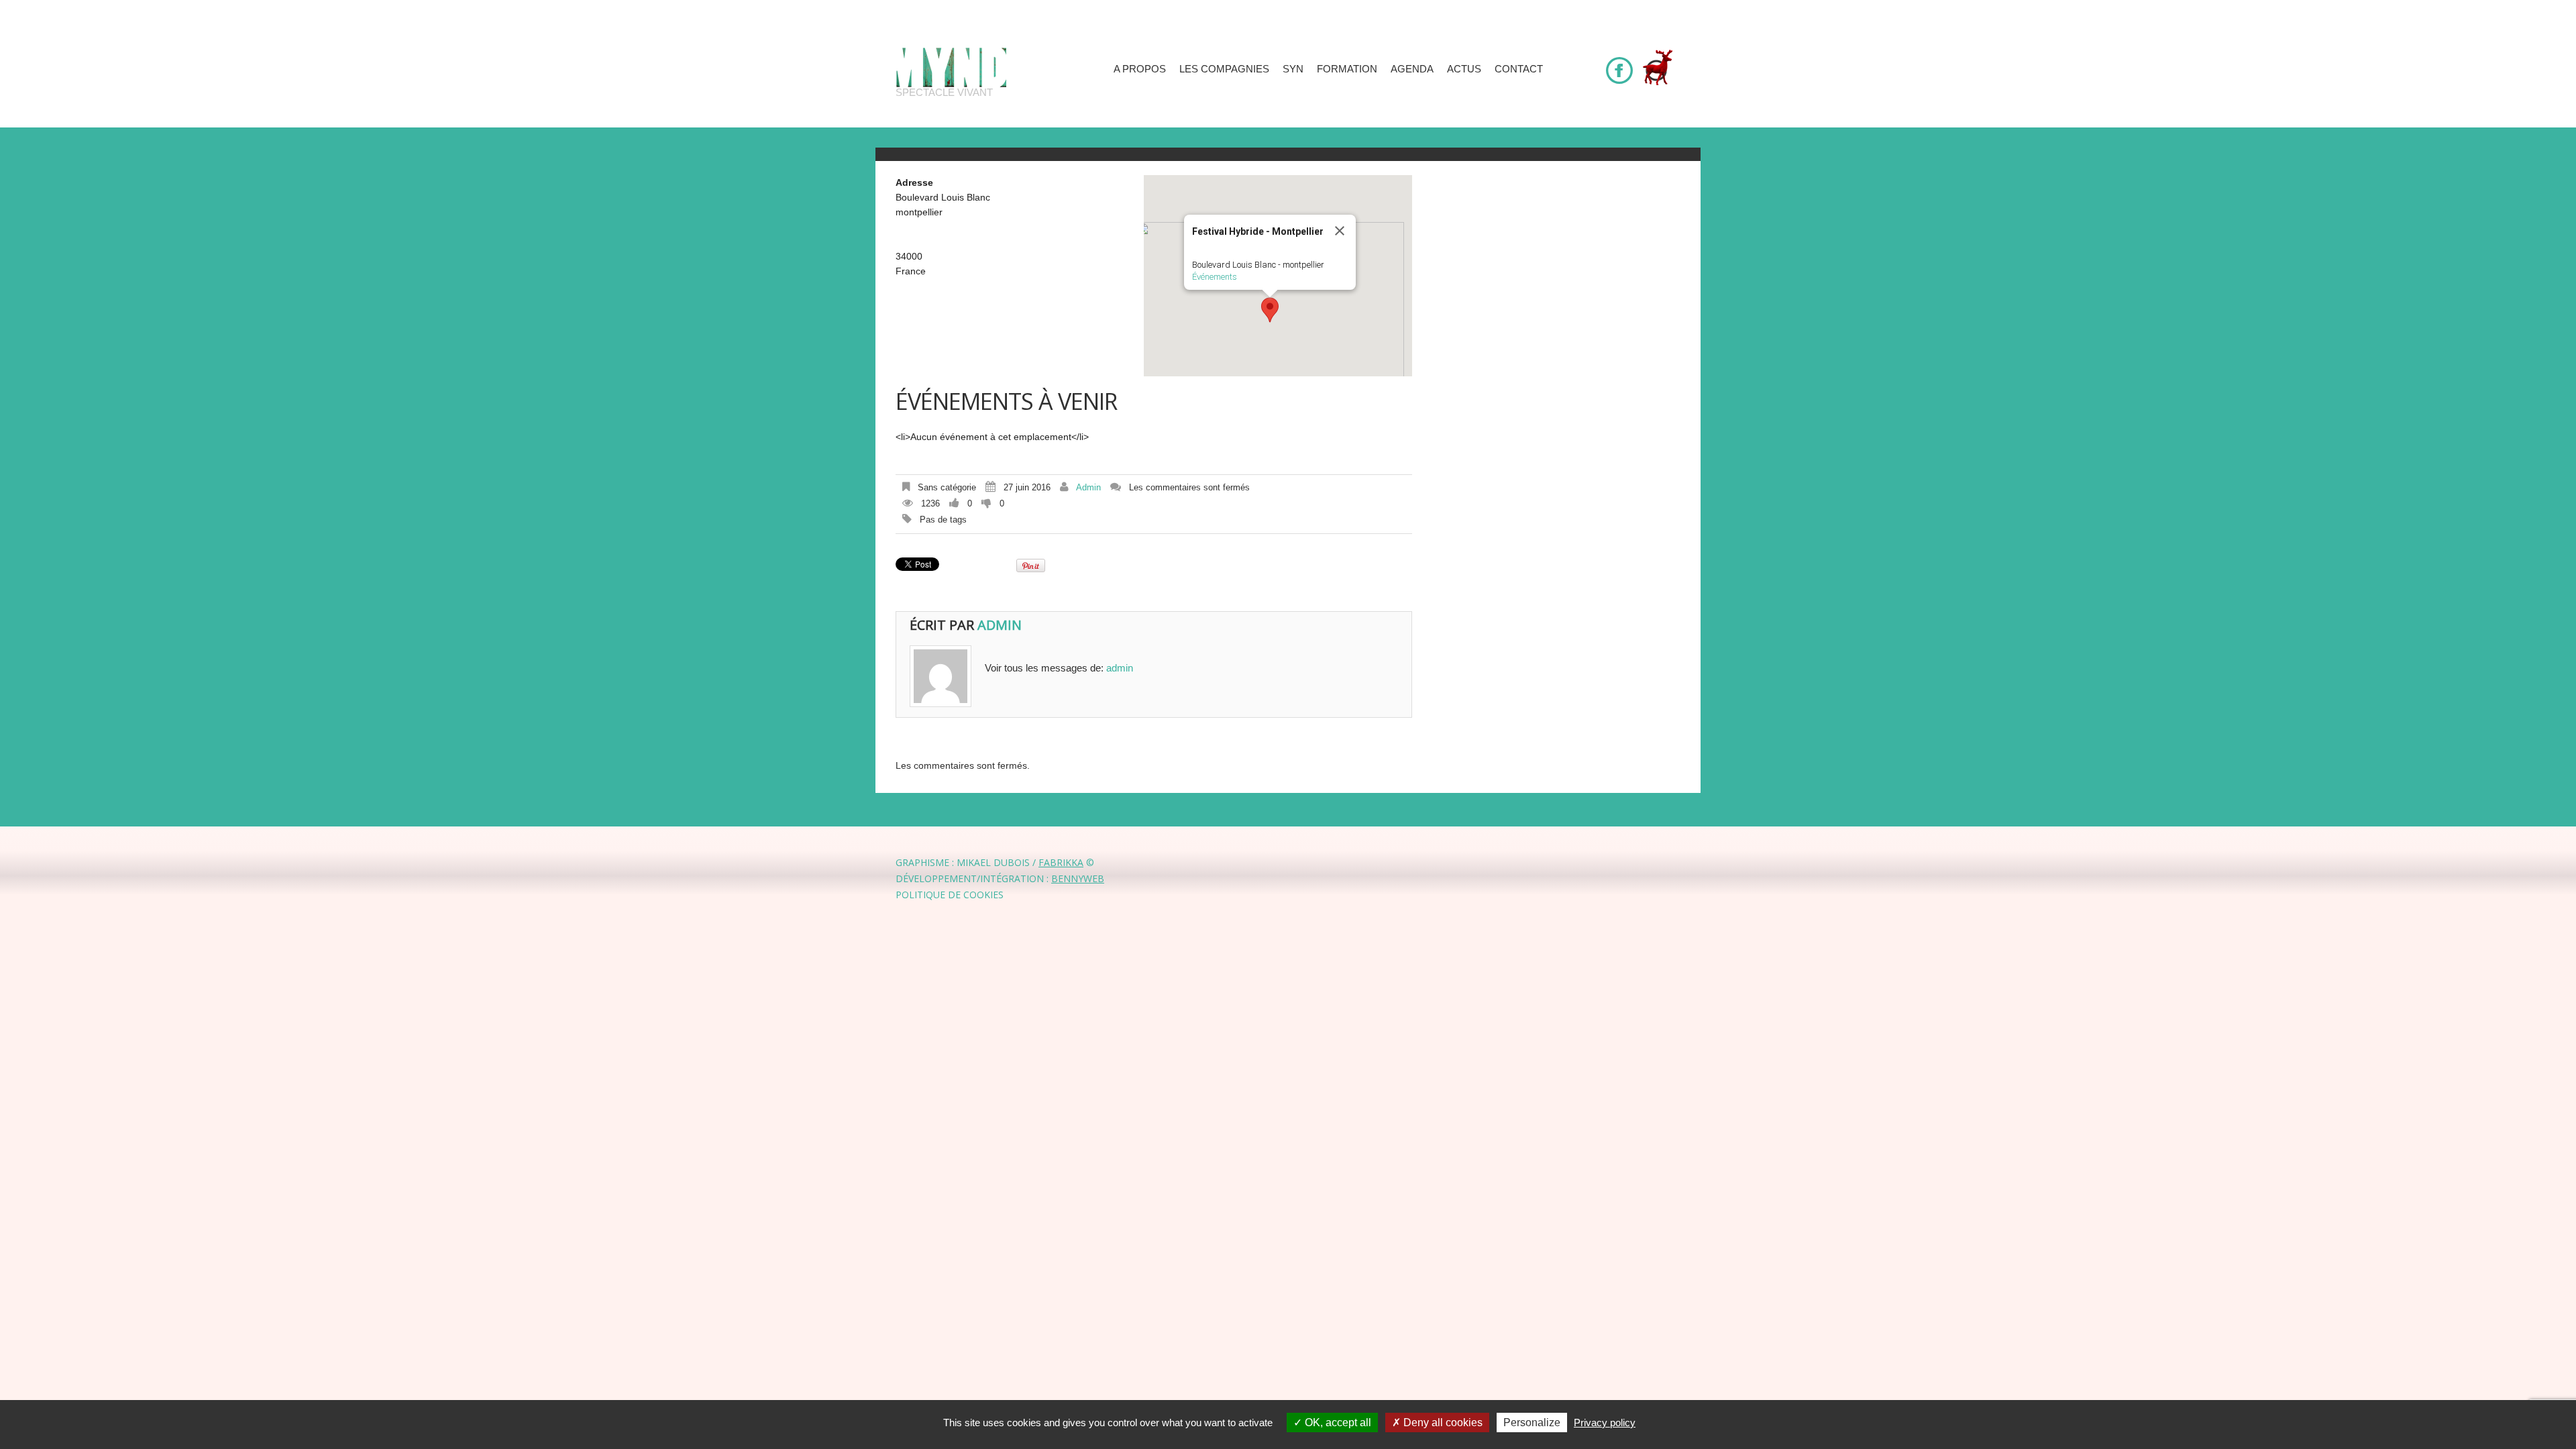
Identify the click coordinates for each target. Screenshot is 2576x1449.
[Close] (1340, 231)
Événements (1215, 277)
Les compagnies (1224, 69)
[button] (1270, 310)
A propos (1140, 69)
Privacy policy (1605, 1423)
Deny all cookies (1442, 1423)
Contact (1519, 69)
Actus (1464, 69)
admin (1088, 487)
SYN (1293, 69)
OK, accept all (1337, 1423)
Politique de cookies (950, 895)
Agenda (1412, 69)
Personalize (1532, 1423)
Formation (1347, 69)
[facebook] (1619, 64)
